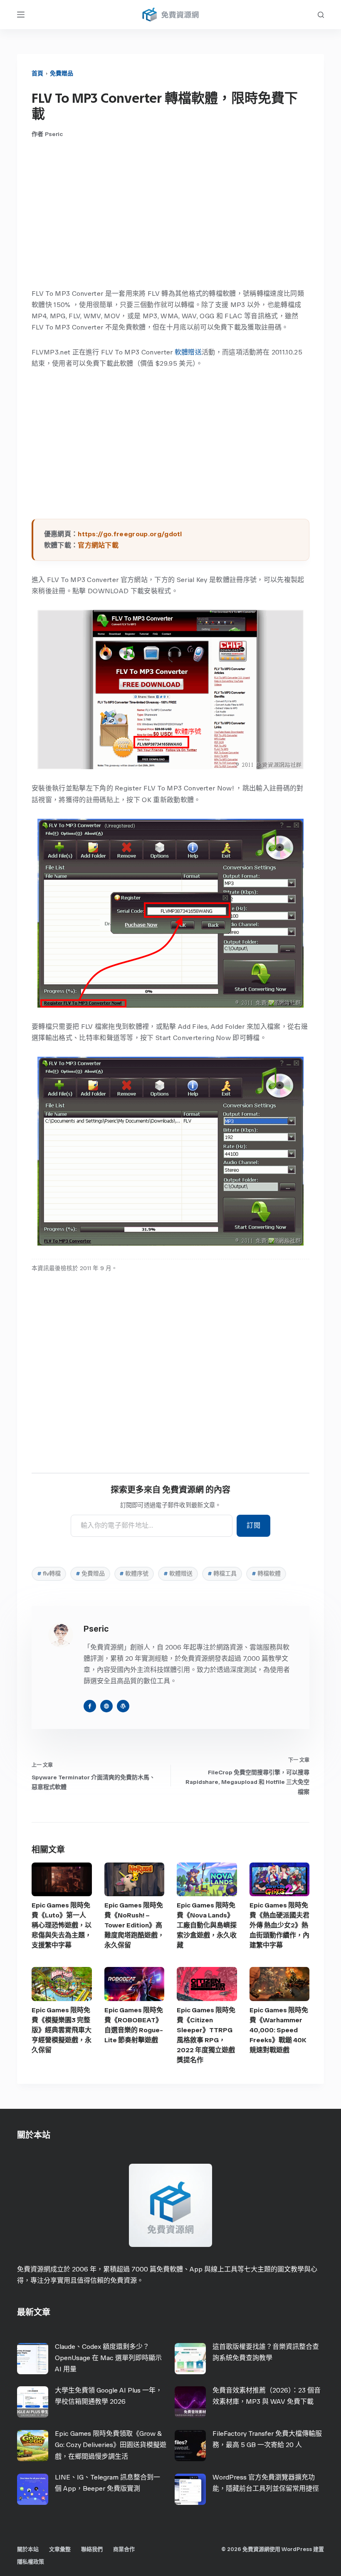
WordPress (297, 2549)
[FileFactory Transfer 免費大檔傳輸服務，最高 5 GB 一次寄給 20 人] (190, 2446)
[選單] (21, 15)
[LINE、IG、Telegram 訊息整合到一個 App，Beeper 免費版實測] (33, 2489)
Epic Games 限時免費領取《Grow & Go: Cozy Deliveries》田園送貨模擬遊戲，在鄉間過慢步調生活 (111, 2445)
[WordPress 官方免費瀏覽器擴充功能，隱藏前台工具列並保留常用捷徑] (190, 2489)
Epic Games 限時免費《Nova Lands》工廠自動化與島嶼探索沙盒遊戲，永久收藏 (207, 1925)
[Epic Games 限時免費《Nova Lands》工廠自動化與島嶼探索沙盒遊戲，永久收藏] (207, 1879)
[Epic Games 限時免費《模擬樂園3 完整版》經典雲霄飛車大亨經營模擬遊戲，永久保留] (62, 1984)
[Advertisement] (170, 213)
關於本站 (28, 2549)
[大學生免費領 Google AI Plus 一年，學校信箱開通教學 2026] (33, 2402)
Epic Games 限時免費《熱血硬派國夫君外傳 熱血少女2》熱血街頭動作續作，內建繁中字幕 (279, 1925)
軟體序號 (134, 1574)
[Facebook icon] (90, 1706)
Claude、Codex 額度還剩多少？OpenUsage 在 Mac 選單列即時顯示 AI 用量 (108, 2358)
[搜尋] (321, 15)
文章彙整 (60, 2549)
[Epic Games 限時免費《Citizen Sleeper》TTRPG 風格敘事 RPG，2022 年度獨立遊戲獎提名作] (207, 1984)
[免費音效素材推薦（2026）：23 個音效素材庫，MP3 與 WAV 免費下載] (190, 2402)
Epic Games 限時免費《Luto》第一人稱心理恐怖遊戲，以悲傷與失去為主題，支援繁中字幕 (62, 1925)
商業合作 (124, 2549)
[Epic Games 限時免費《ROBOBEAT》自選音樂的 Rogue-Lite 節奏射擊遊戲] (135, 1984)
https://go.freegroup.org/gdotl (130, 534)
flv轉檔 (49, 1574)
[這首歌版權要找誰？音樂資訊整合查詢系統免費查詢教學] (190, 2359)
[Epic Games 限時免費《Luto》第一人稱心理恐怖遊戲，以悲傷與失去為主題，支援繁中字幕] (62, 1879)
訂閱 (253, 1525)
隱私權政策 (31, 2562)
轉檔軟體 (266, 1574)
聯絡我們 (92, 2549)
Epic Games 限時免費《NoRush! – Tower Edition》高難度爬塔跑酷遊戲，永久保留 (134, 1925)
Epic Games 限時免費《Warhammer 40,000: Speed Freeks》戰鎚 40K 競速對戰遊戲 (279, 2030)
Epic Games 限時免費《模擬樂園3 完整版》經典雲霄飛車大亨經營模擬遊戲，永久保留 (62, 2030)
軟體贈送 (188, 352)
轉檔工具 (222, 1574)
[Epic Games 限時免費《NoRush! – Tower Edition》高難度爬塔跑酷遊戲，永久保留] (135, 1879)
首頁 (37, 73)
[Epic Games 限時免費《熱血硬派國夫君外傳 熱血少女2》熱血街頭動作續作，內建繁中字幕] (280, 1879)
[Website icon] (106, 1706)
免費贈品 (62, 73)
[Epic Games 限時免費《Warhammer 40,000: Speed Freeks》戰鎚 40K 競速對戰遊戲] (280, 1984)
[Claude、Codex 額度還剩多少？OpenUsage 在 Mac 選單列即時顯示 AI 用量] (33, 2359)
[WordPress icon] (123, 1706)
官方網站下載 (98, 545)
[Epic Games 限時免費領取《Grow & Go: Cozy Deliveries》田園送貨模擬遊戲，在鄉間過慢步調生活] (33, 2446)
